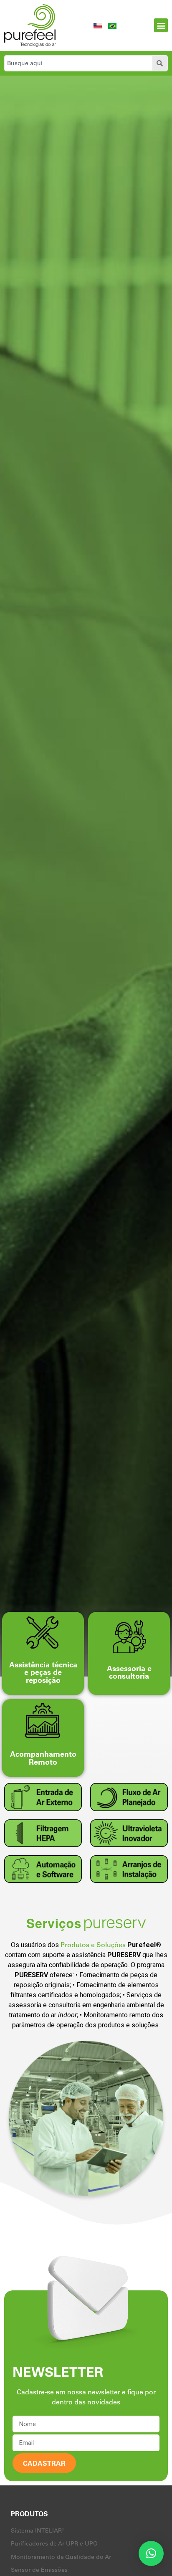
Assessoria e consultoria (129, 1672)
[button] (161, 25)
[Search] (160, 63)
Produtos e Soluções (93, 1945)
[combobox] (77, 63)
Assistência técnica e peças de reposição (43, 1672)
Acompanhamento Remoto (43, 1758)
